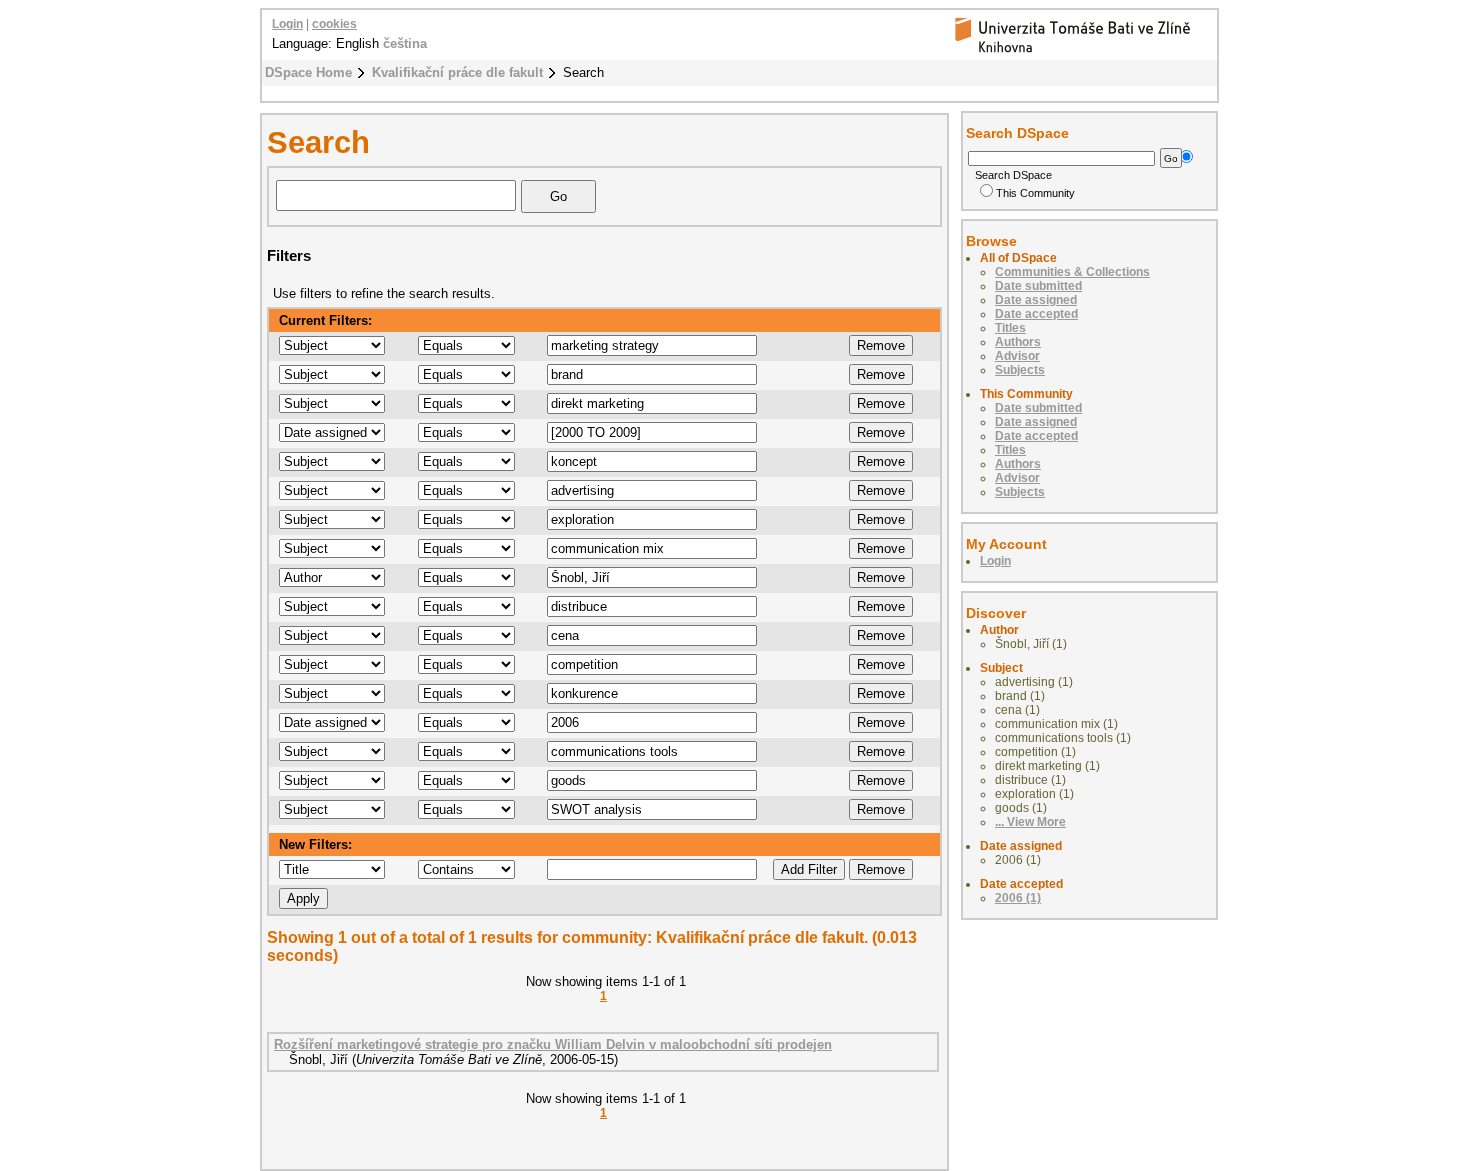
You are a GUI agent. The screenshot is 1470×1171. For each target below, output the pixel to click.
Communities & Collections (1072, 272)
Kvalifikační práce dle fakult (457, 72)
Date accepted (1036, 314)
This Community (1035, 193)
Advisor (1017, 356)
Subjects (1020, 370)
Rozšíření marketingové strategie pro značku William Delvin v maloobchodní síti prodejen (553, 1044)
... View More (1030, 822)
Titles (1010, 328)
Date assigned (1036, 300)
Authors (1018, 342)
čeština (405, 43)
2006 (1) (1018, 898)
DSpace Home (308, 72)
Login (287, 24)
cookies (334, 24)
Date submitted (1038, 286)
